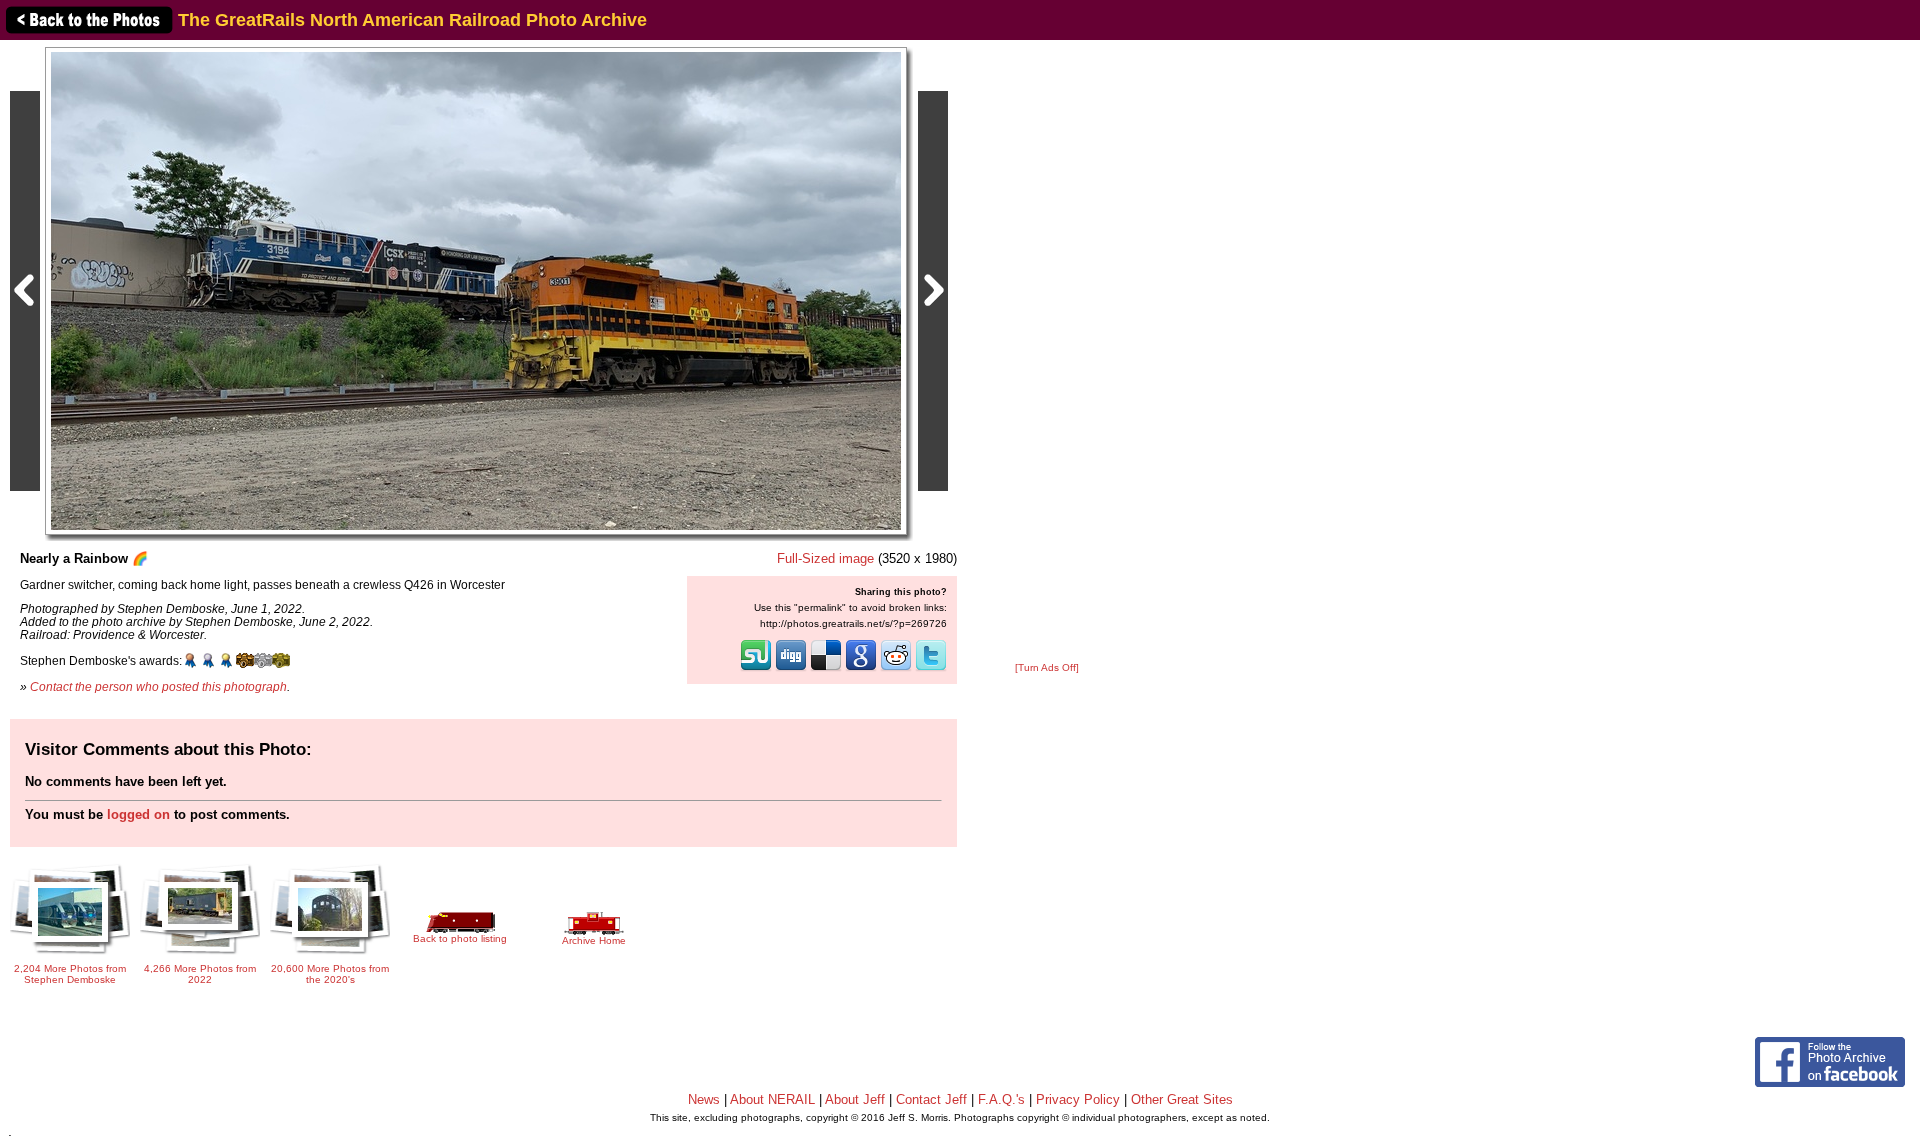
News (704, 1099)
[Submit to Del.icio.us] (826, 669)
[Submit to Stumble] (756, 669)
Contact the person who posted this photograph (158, 686)
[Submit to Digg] (791, 669)
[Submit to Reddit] (896, 669)
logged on (138, 814)
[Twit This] (931, 669)
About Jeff (855, 1099)
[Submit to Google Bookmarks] (861, 669)
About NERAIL (772, 1099)
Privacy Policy (1078, 1099)
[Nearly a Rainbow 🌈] (476, 290)
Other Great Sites (1182, 1099)
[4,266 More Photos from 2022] (200, 955)
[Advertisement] (1047, 352)
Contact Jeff (931, 1099)
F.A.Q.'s (1001, 1099)
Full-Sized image (825, 558)
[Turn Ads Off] (1047, 667)
